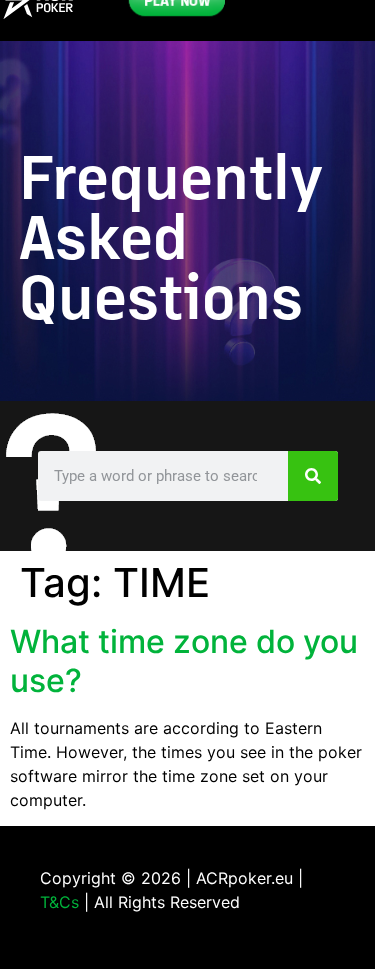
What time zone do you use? (184, 660)
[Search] (313, 476)
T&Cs (59, 902)
